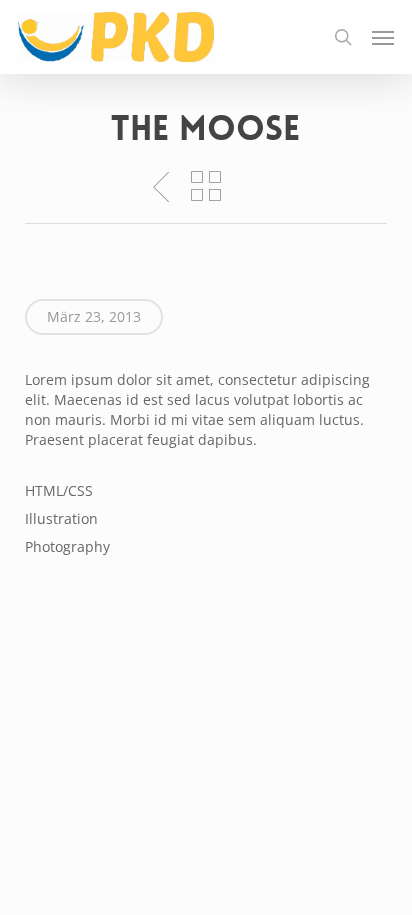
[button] (383, 37)
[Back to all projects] (206, 186)
